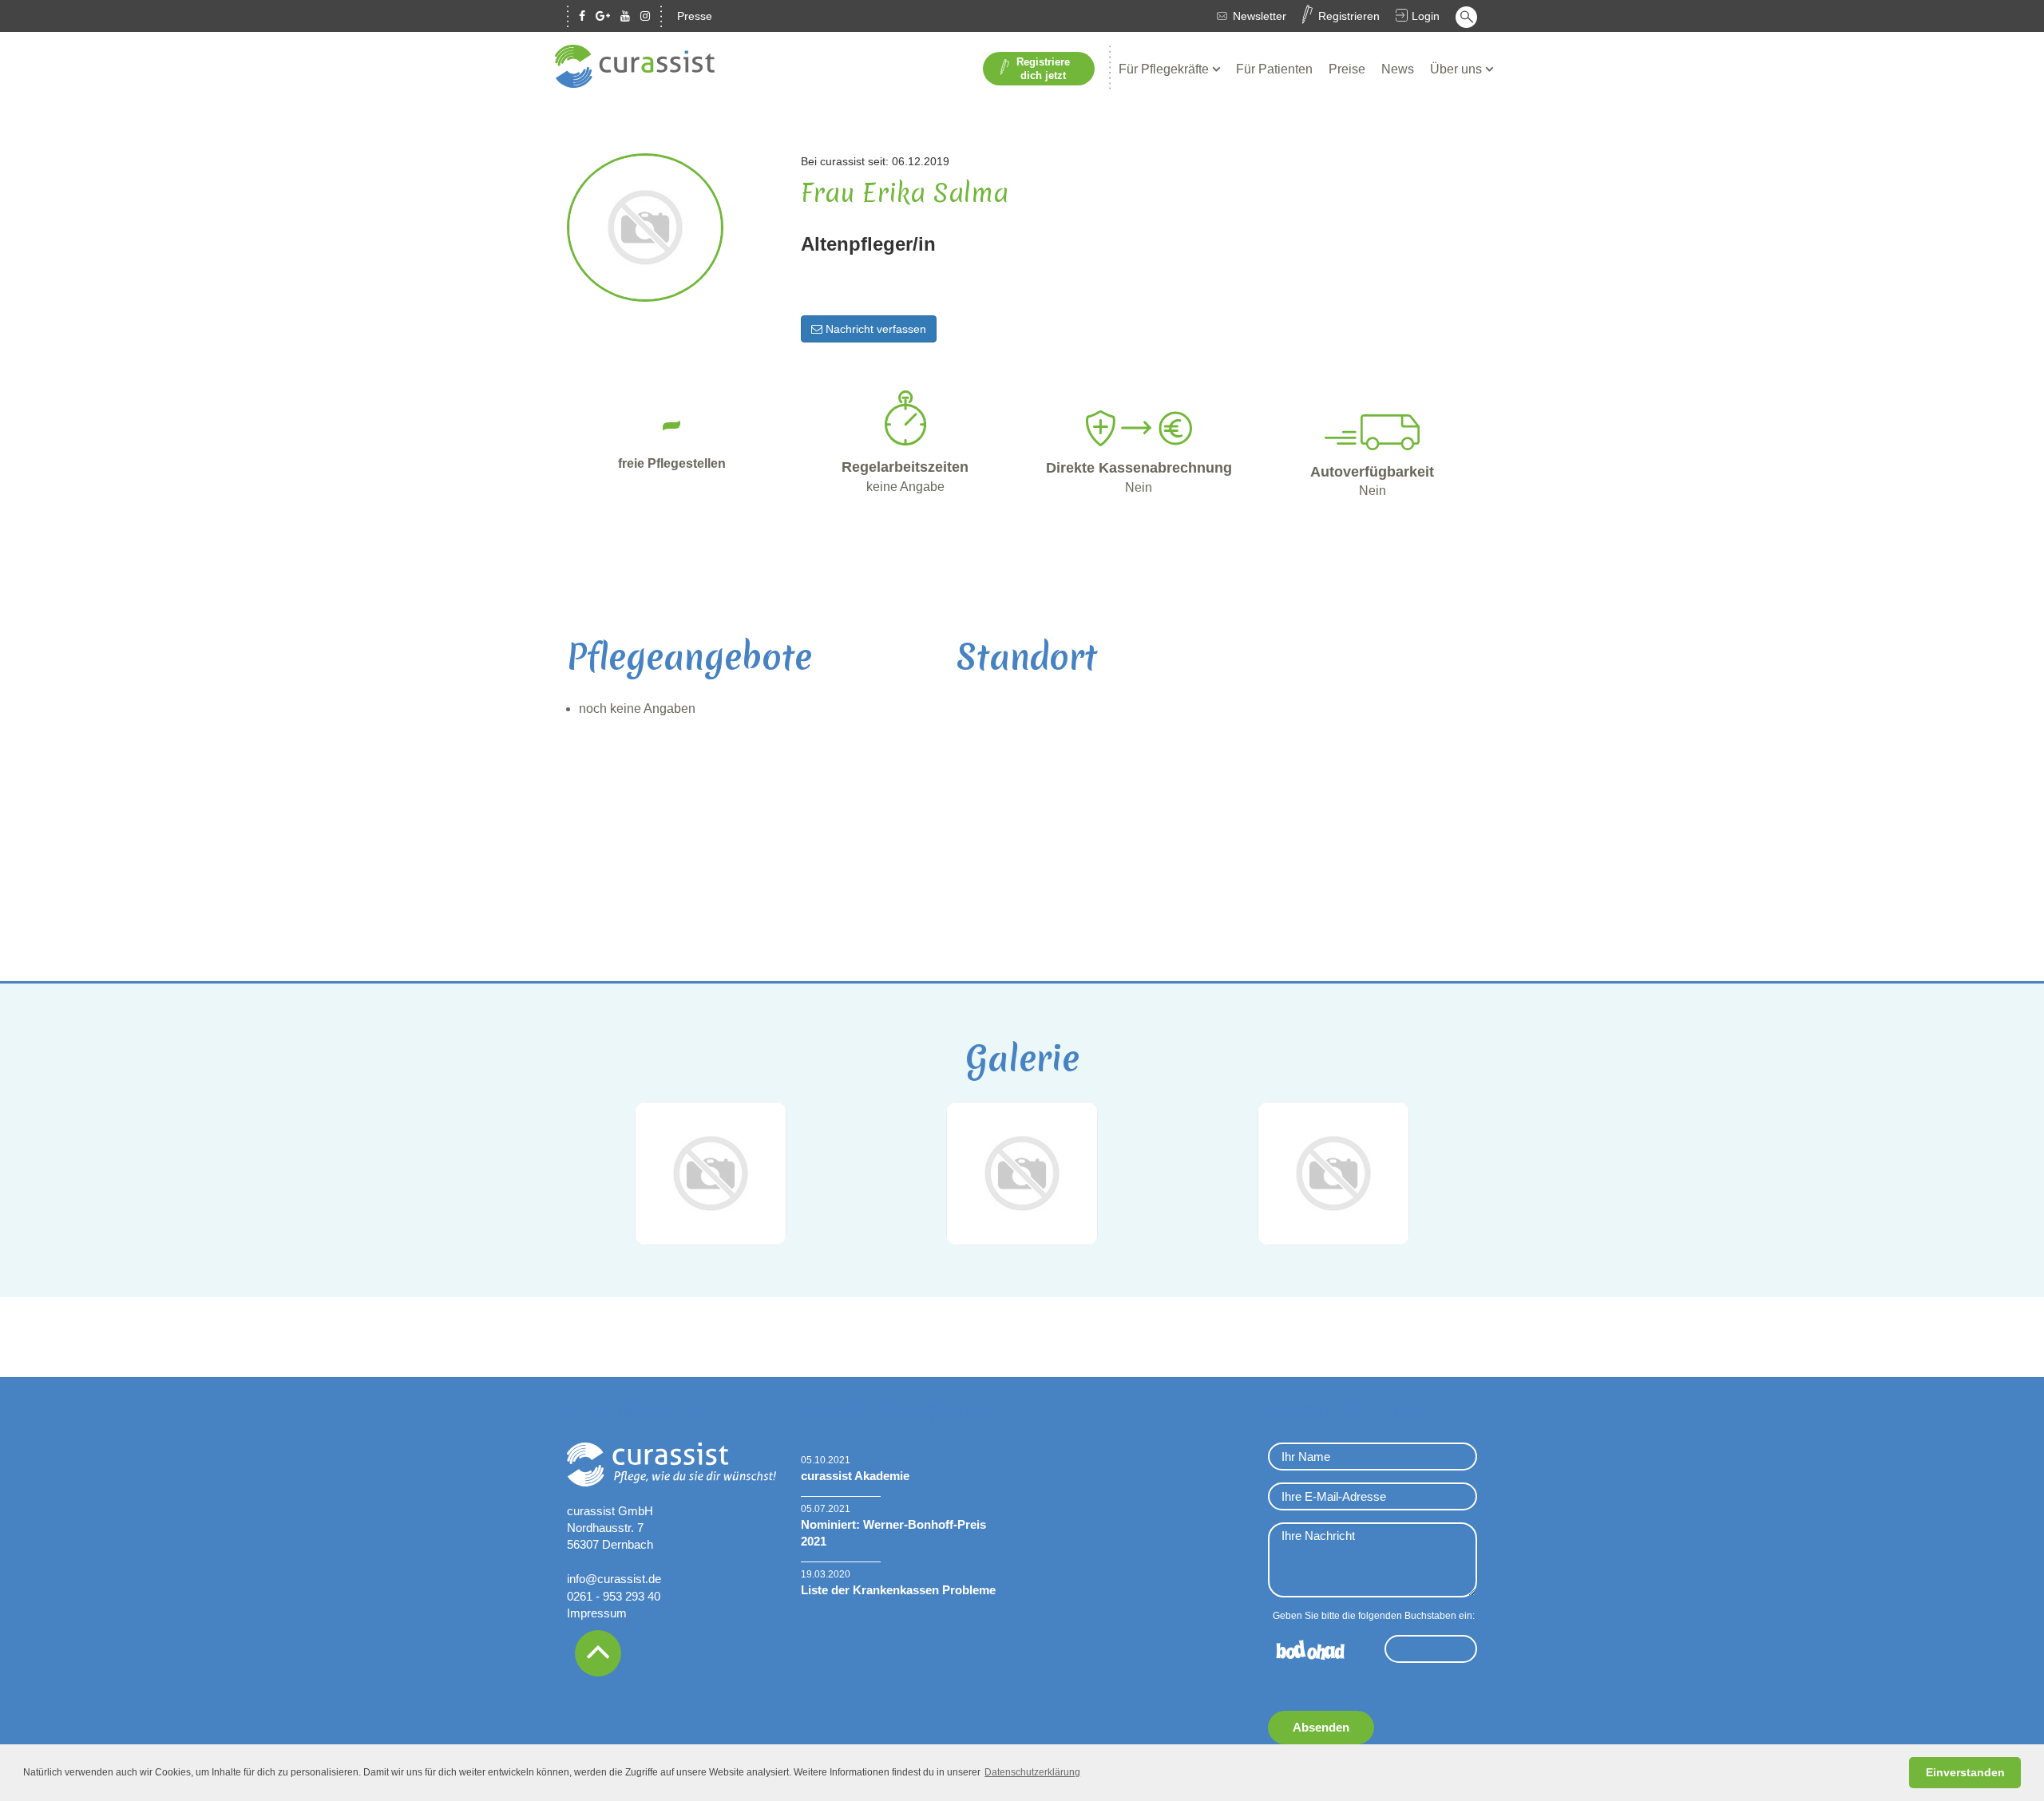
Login (1426, 16)
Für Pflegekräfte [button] (1165, 69)
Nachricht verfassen (874, 329)
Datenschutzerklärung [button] (1032, 1772)
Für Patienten (1274, 69)
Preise (1347, 69)
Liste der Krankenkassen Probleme (898, 1590)
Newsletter (1260, 16)
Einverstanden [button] (1965, 1772)
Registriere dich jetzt (1043, 69)
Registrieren (1349, 16)
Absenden (1321, 1727)
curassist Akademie (855, 1476)
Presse (695, 16)
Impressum (597, 1613)
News (1398, 69)
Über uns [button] (1458, 69)
